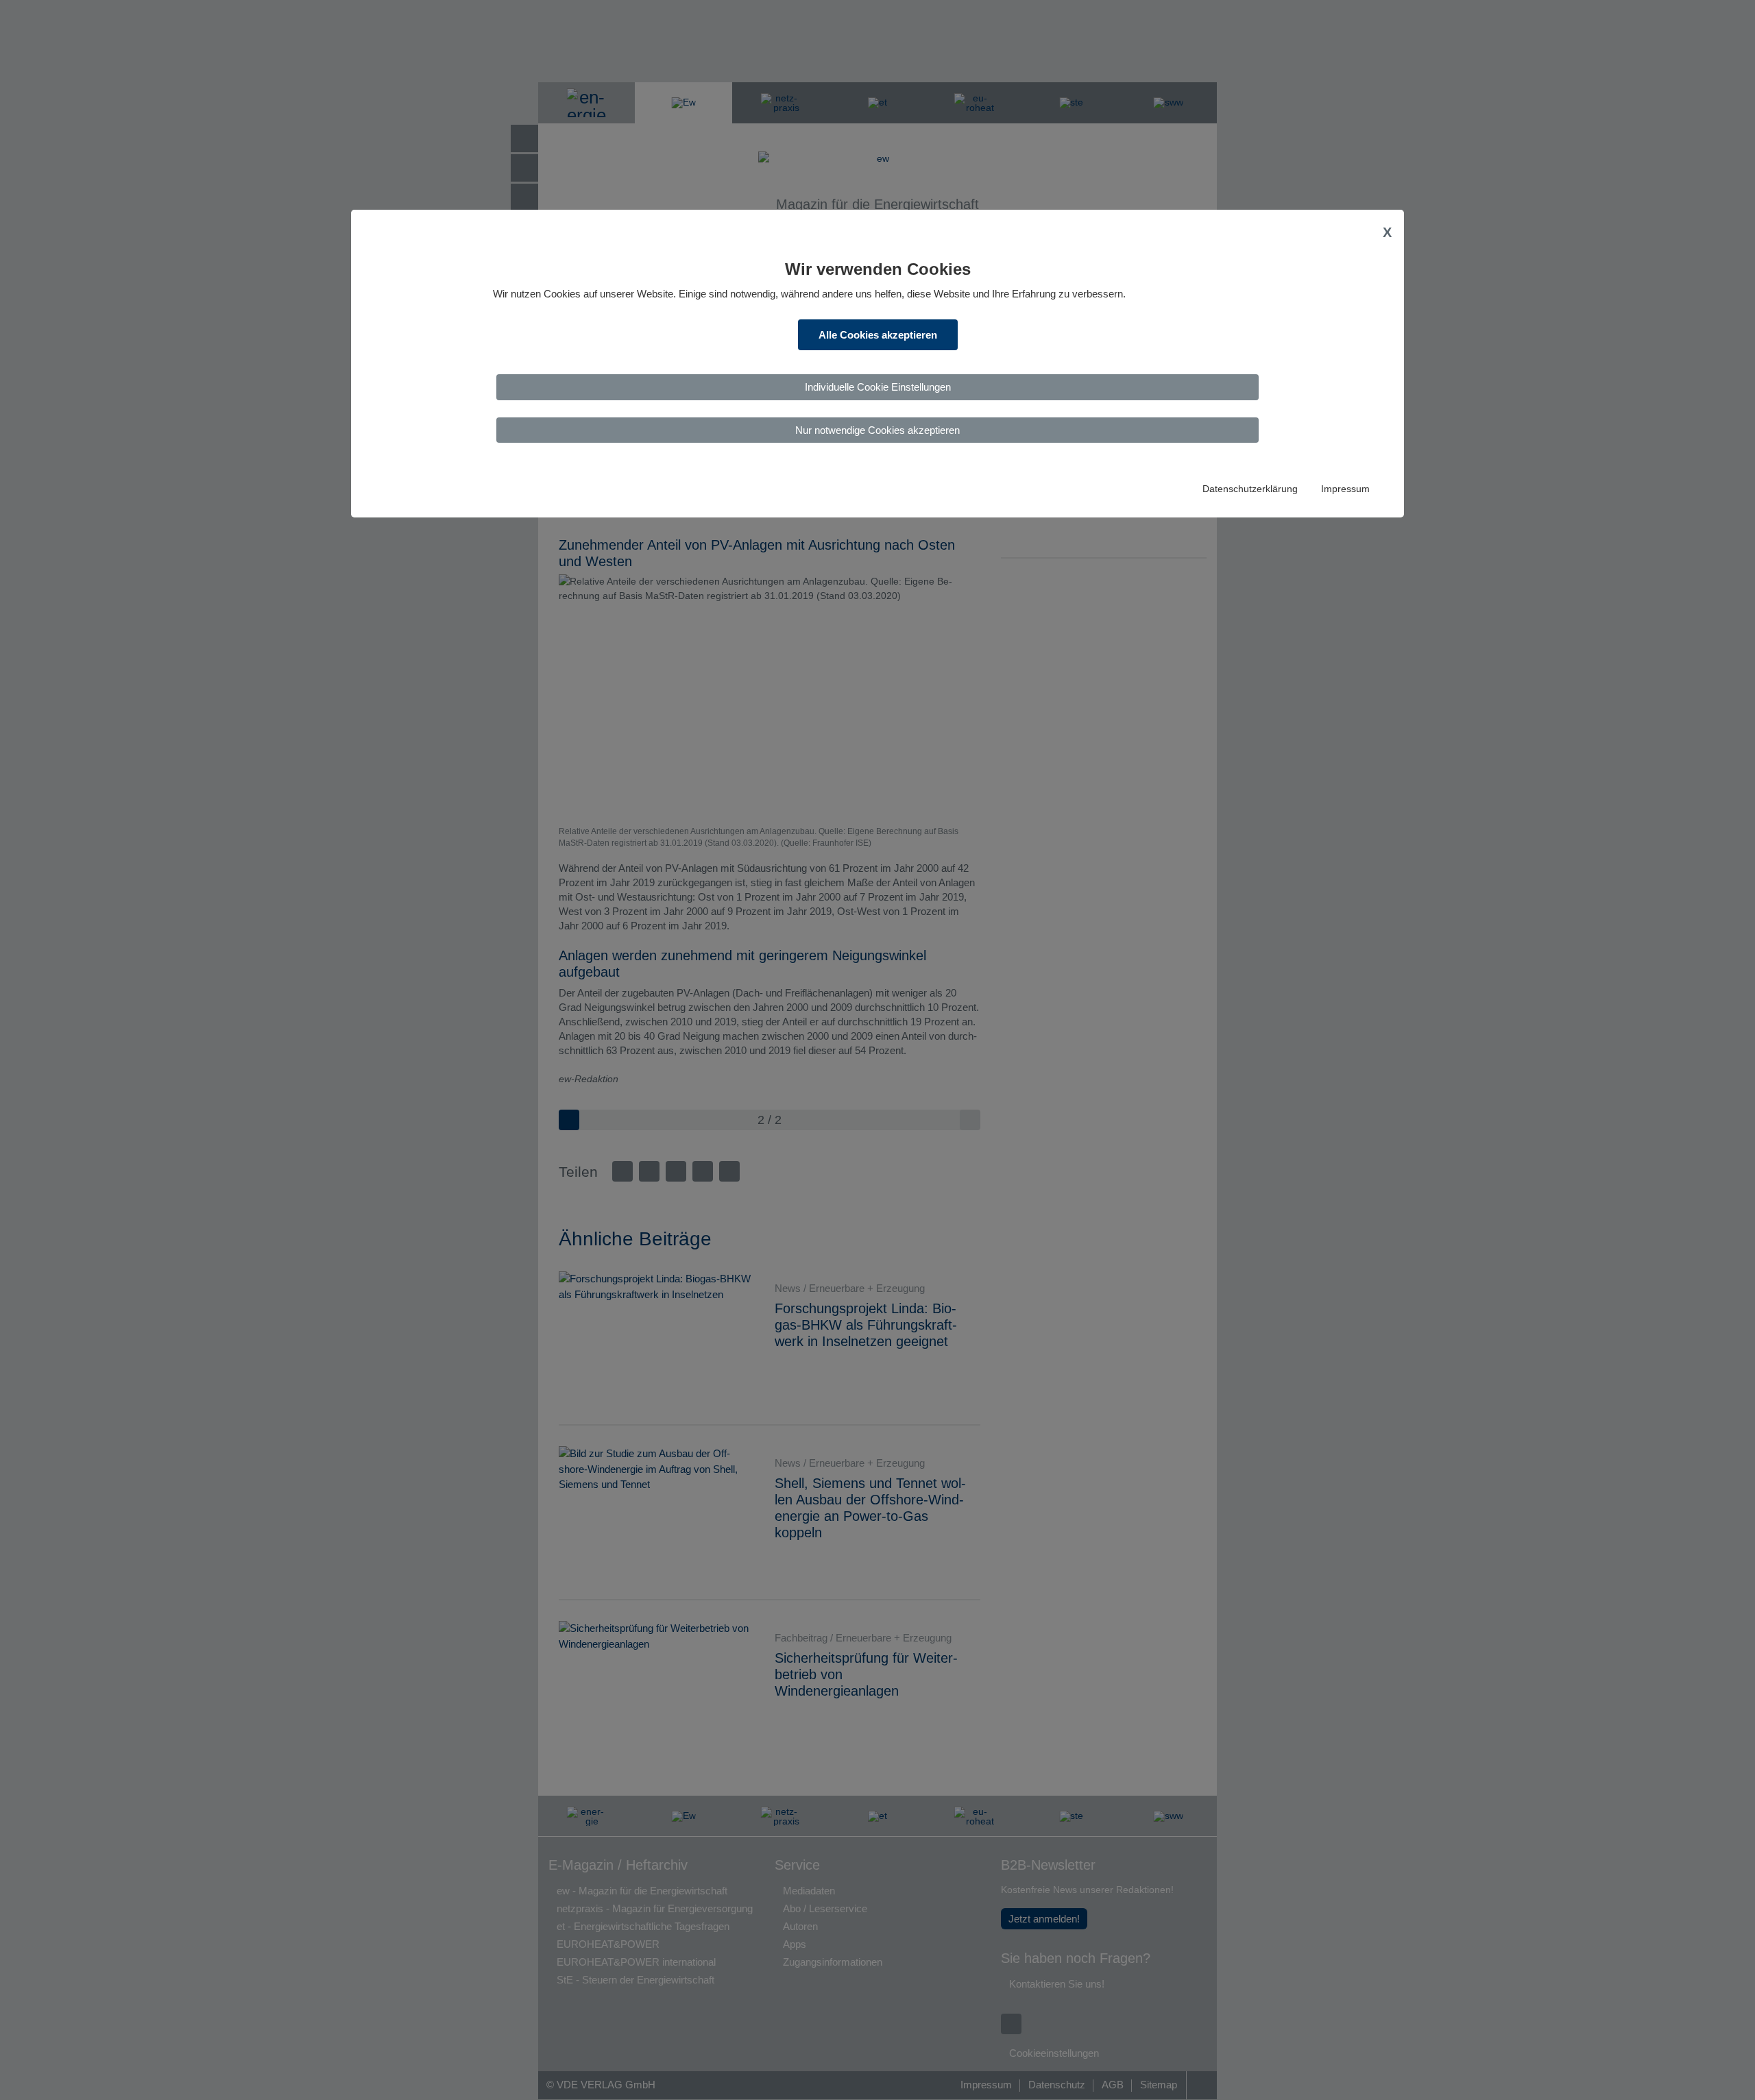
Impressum (1345, 489)
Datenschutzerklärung (1250, 489)
